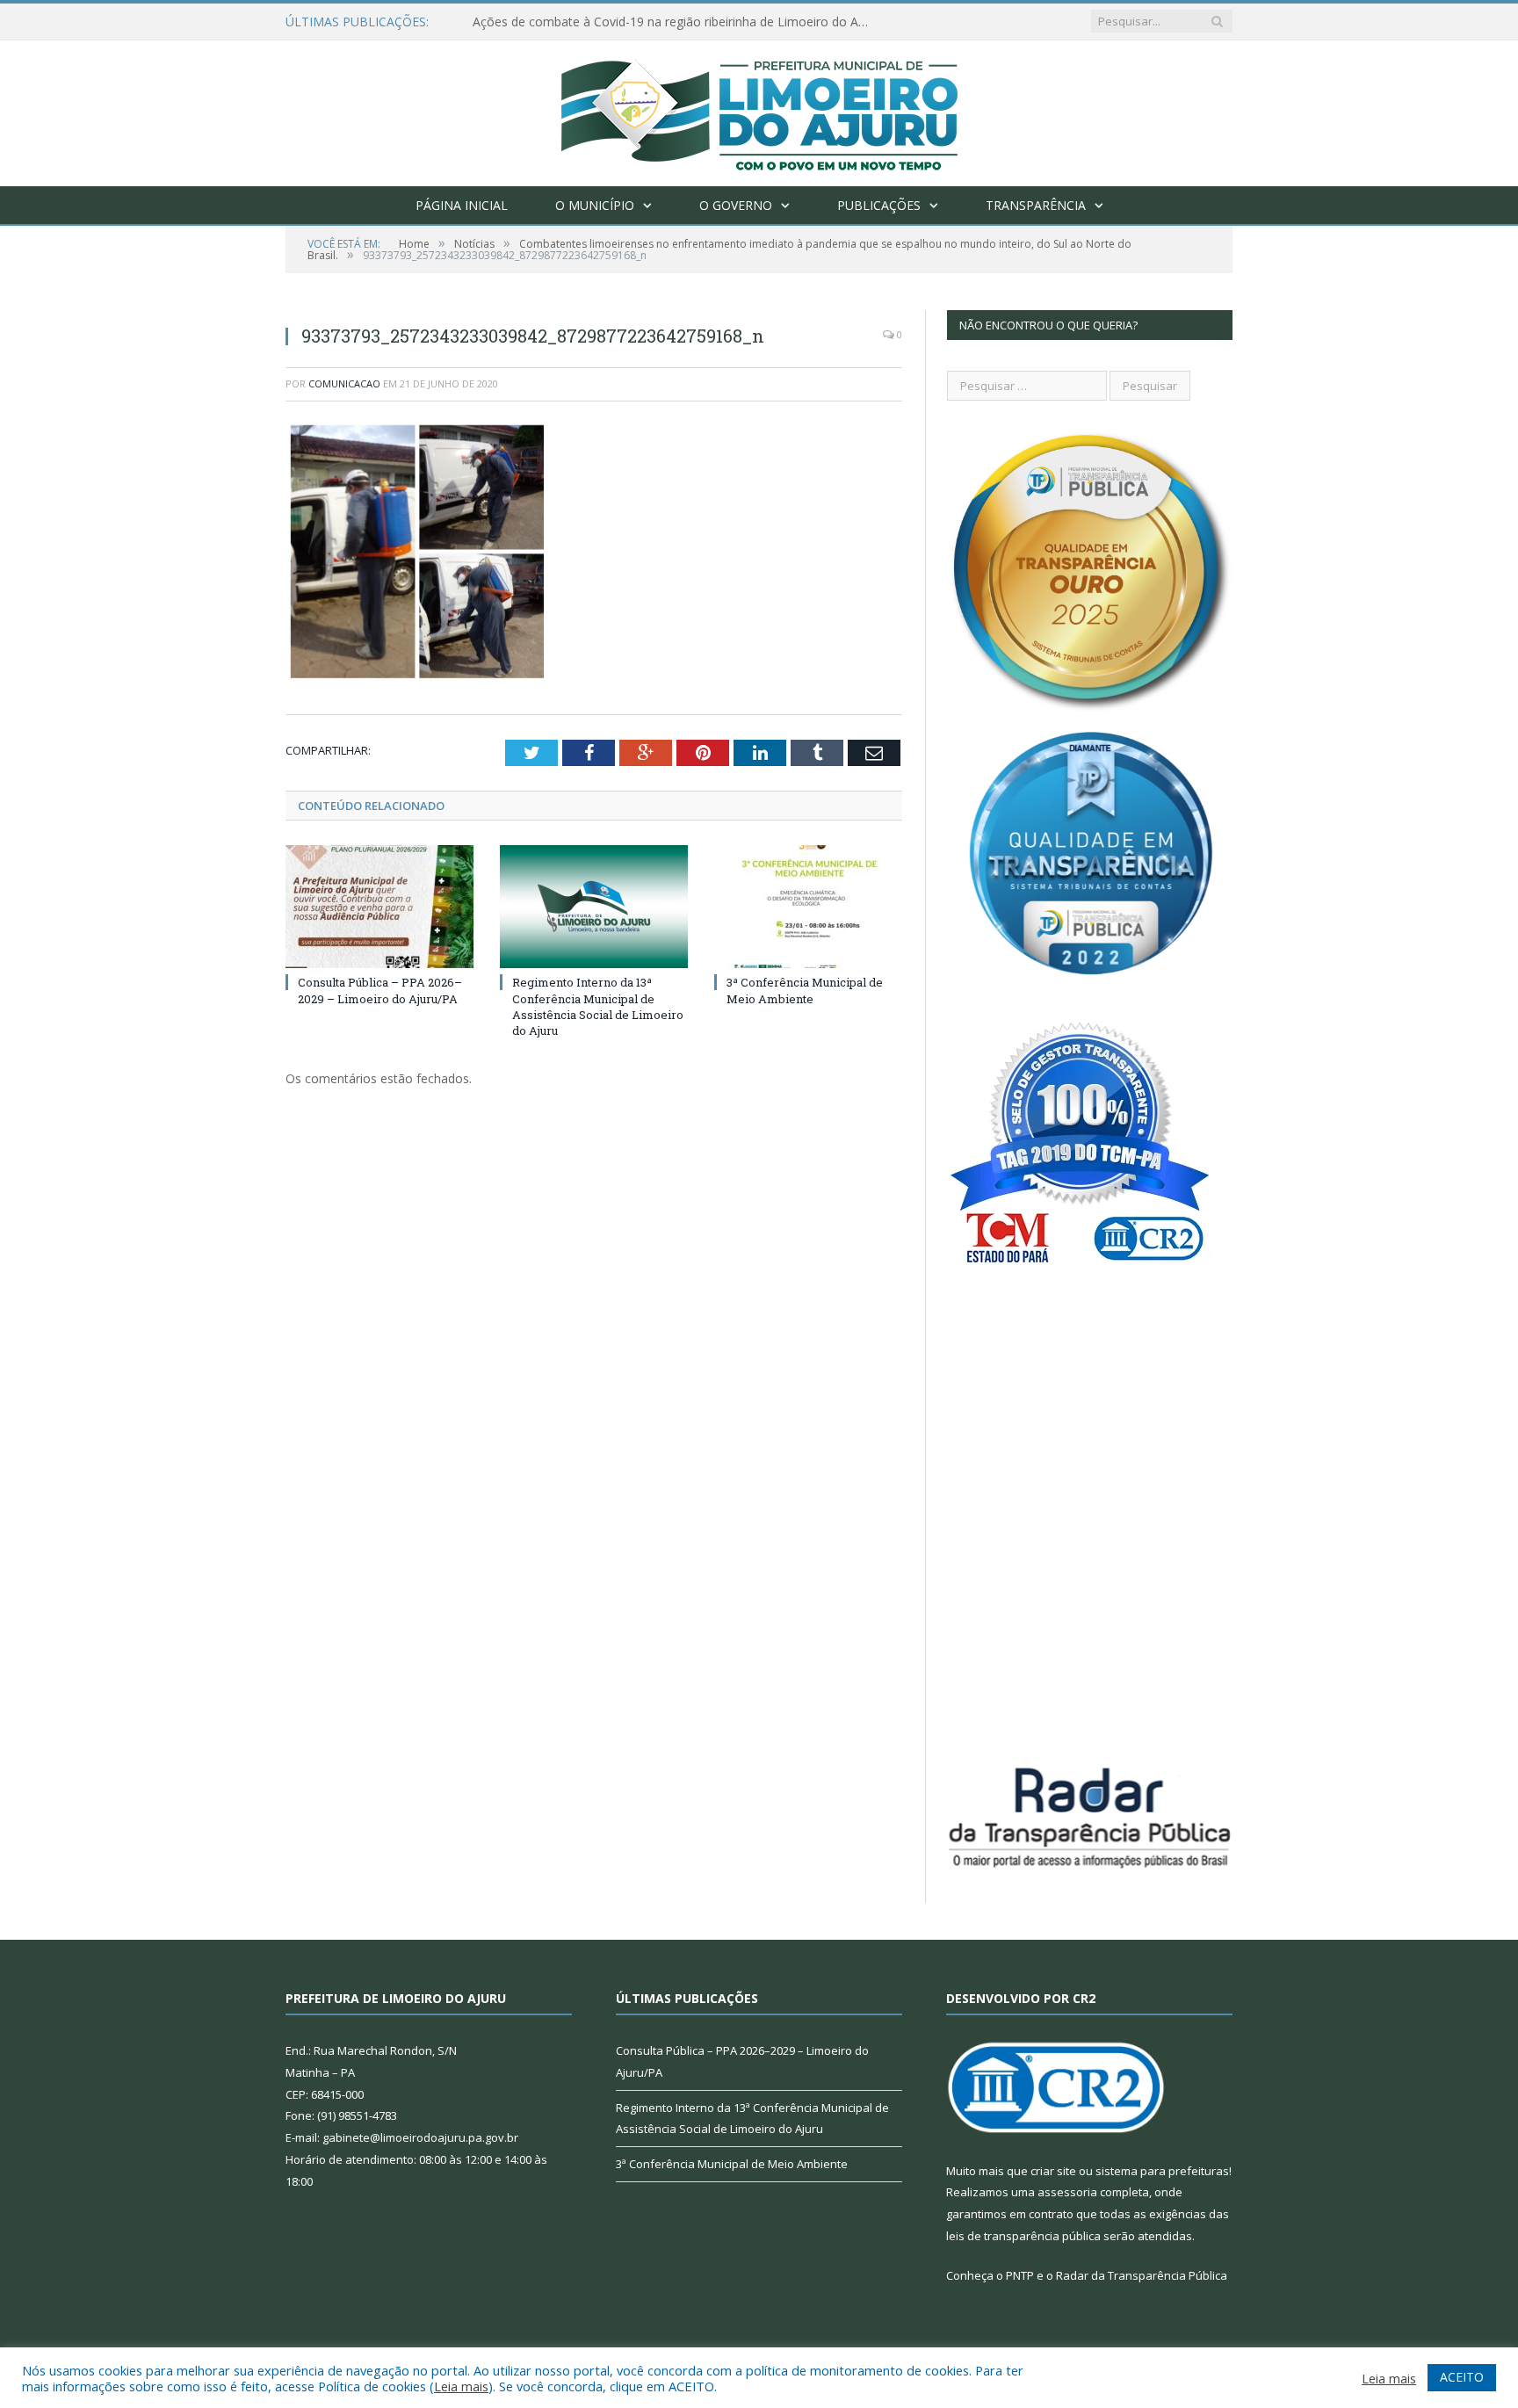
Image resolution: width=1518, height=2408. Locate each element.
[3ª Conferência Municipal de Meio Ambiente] (808, 907)
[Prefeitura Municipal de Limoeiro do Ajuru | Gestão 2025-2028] (759, 109)
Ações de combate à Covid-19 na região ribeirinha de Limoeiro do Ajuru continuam (675, 22)
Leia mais (461, 2386)
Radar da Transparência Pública (1142, 2275)
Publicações (879, 205)
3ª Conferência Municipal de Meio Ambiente (805, 990)
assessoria (1067, 2192)
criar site (1053, 2171)
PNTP (1020, 2275)
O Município (595, 205)
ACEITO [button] (1462, 2377)
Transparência (1036, 205)
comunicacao (344, 383)
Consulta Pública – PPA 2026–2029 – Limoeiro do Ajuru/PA (380, 990)
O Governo (736, 205)
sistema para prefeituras (1162, 2171)
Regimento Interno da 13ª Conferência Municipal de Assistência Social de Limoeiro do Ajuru (598, 1006)
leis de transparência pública (1023, 2236)
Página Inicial (462, 205)
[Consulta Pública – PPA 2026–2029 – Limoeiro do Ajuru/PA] (379, 907)
